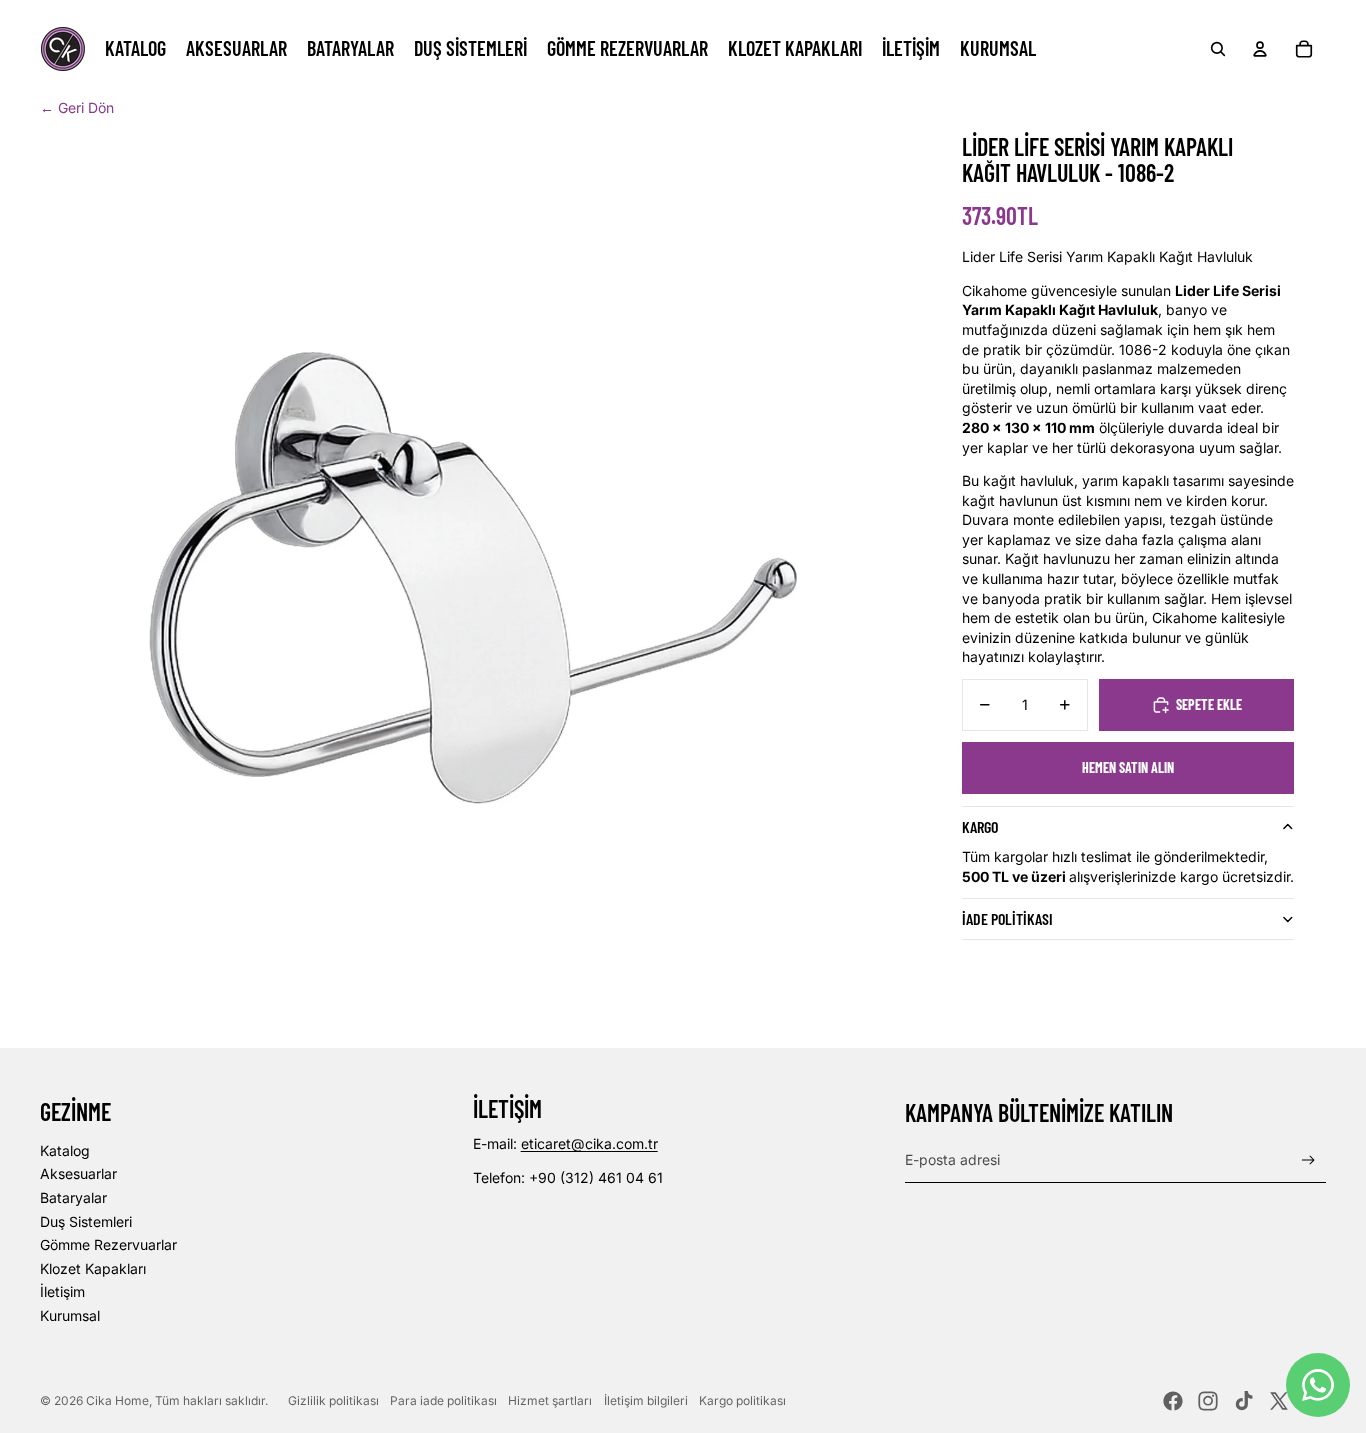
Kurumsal (70, 1315)
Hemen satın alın (1128, 767)
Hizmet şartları (550, 1400)
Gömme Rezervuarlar (108, 1244)
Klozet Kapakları (93, 1268)
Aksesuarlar (78, 1173)
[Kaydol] (1308, 1160)
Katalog (65, 1150)
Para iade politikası (443, 1400)
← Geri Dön (77, 107)
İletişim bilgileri (646, 1400)
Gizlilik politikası (333, 1400)
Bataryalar (73, 1197)
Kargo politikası (742, 1400)
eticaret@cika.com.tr (589, 1143)
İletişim (62, 1291)
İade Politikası (1007, 918)
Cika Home (117, 1400)
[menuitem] (135, 49)
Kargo (980, 826)
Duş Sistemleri (86, 1221)
